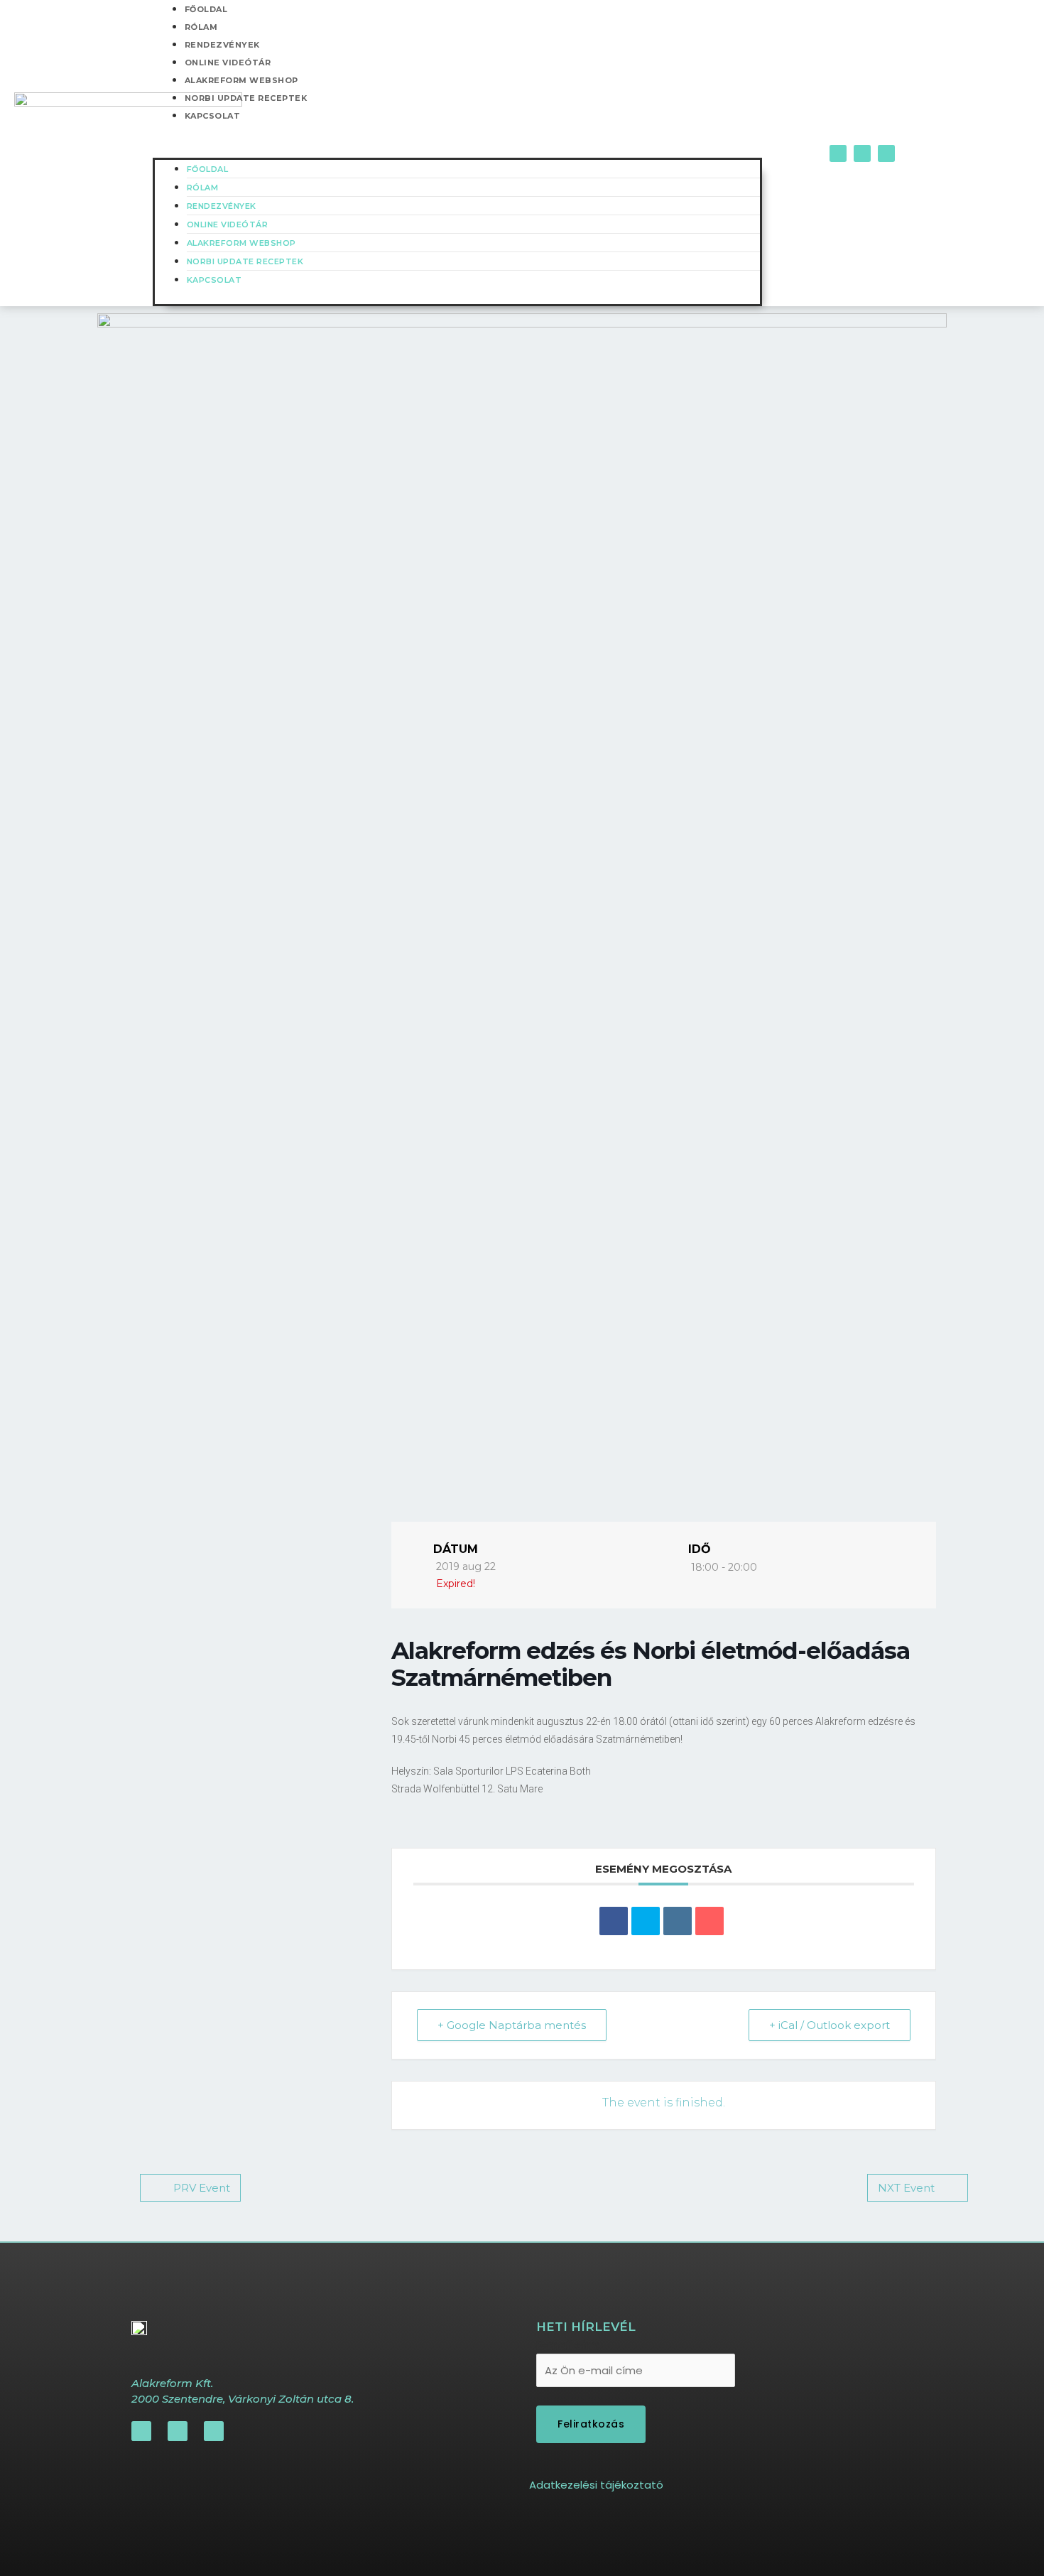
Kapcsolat (213, 116)
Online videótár (228, 63)
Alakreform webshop (241, 80)
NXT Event (906, 2188)
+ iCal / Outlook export (830, 2025)
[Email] (709, 1921)
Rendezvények (222, 45)
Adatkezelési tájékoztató (596, 2485)
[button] (457, 149)
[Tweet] (646, 1921)
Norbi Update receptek (246, 98)
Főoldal (208, 169)
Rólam (201, 27)
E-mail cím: (568, 2345)
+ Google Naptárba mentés (512, 2025)
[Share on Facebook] (614, 1921)
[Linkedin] (678, 1921)
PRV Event (202, 2188)
